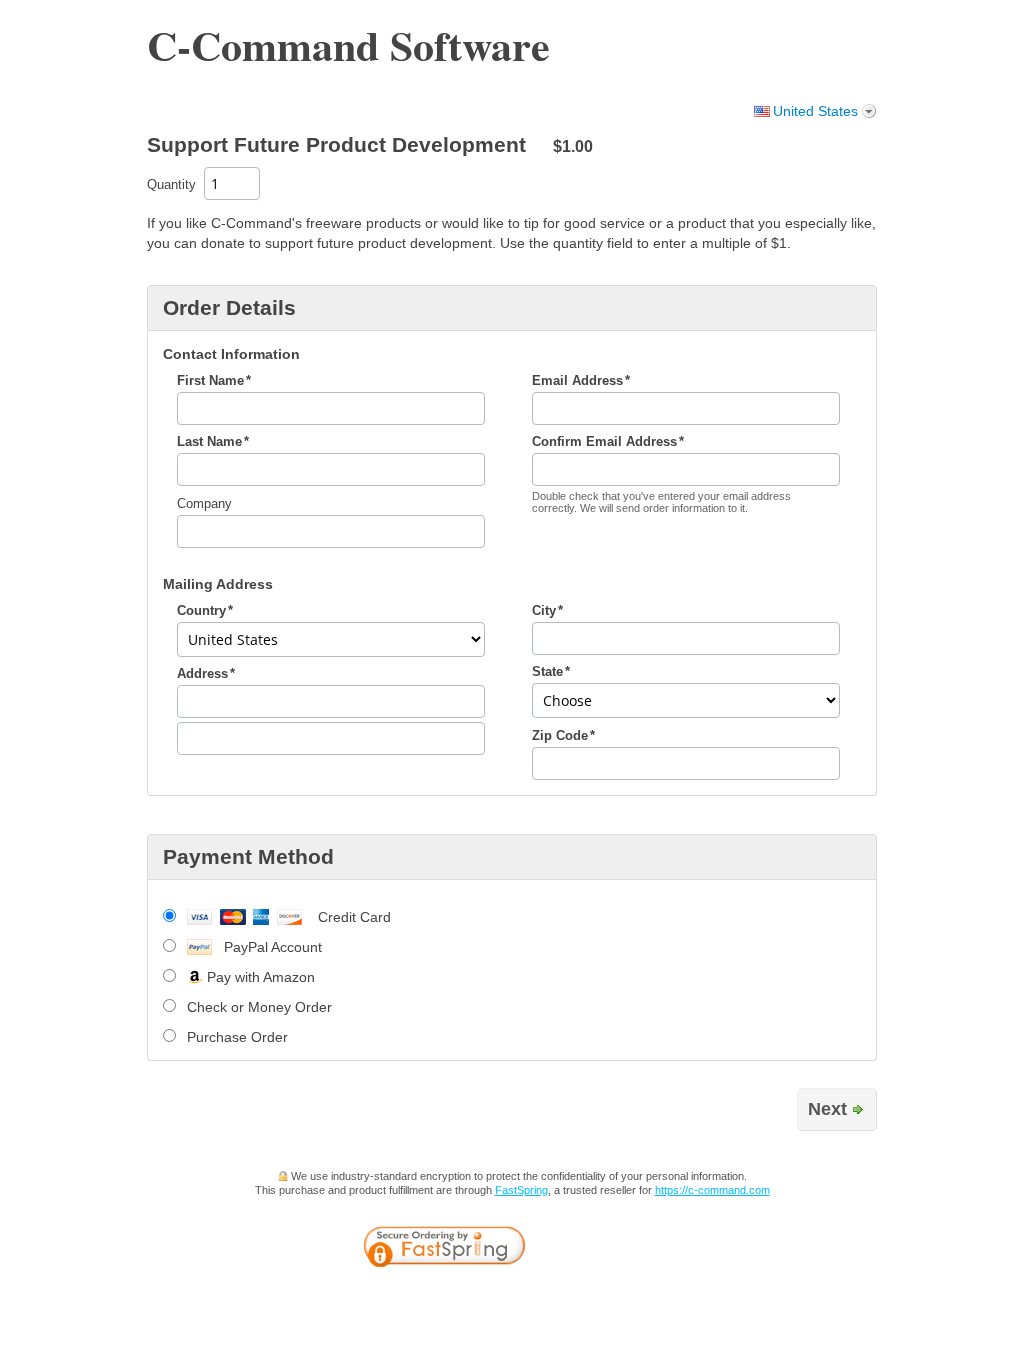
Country (201, 611)
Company (204, 504)
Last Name (209, 442)
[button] (607, 1249)
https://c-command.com (712, 1190)
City (544, 611)
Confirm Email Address (604, 442)
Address (202, 674)
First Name (210, 381)
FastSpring (521, 1190)
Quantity (171, 185)
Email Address (577, 381)
